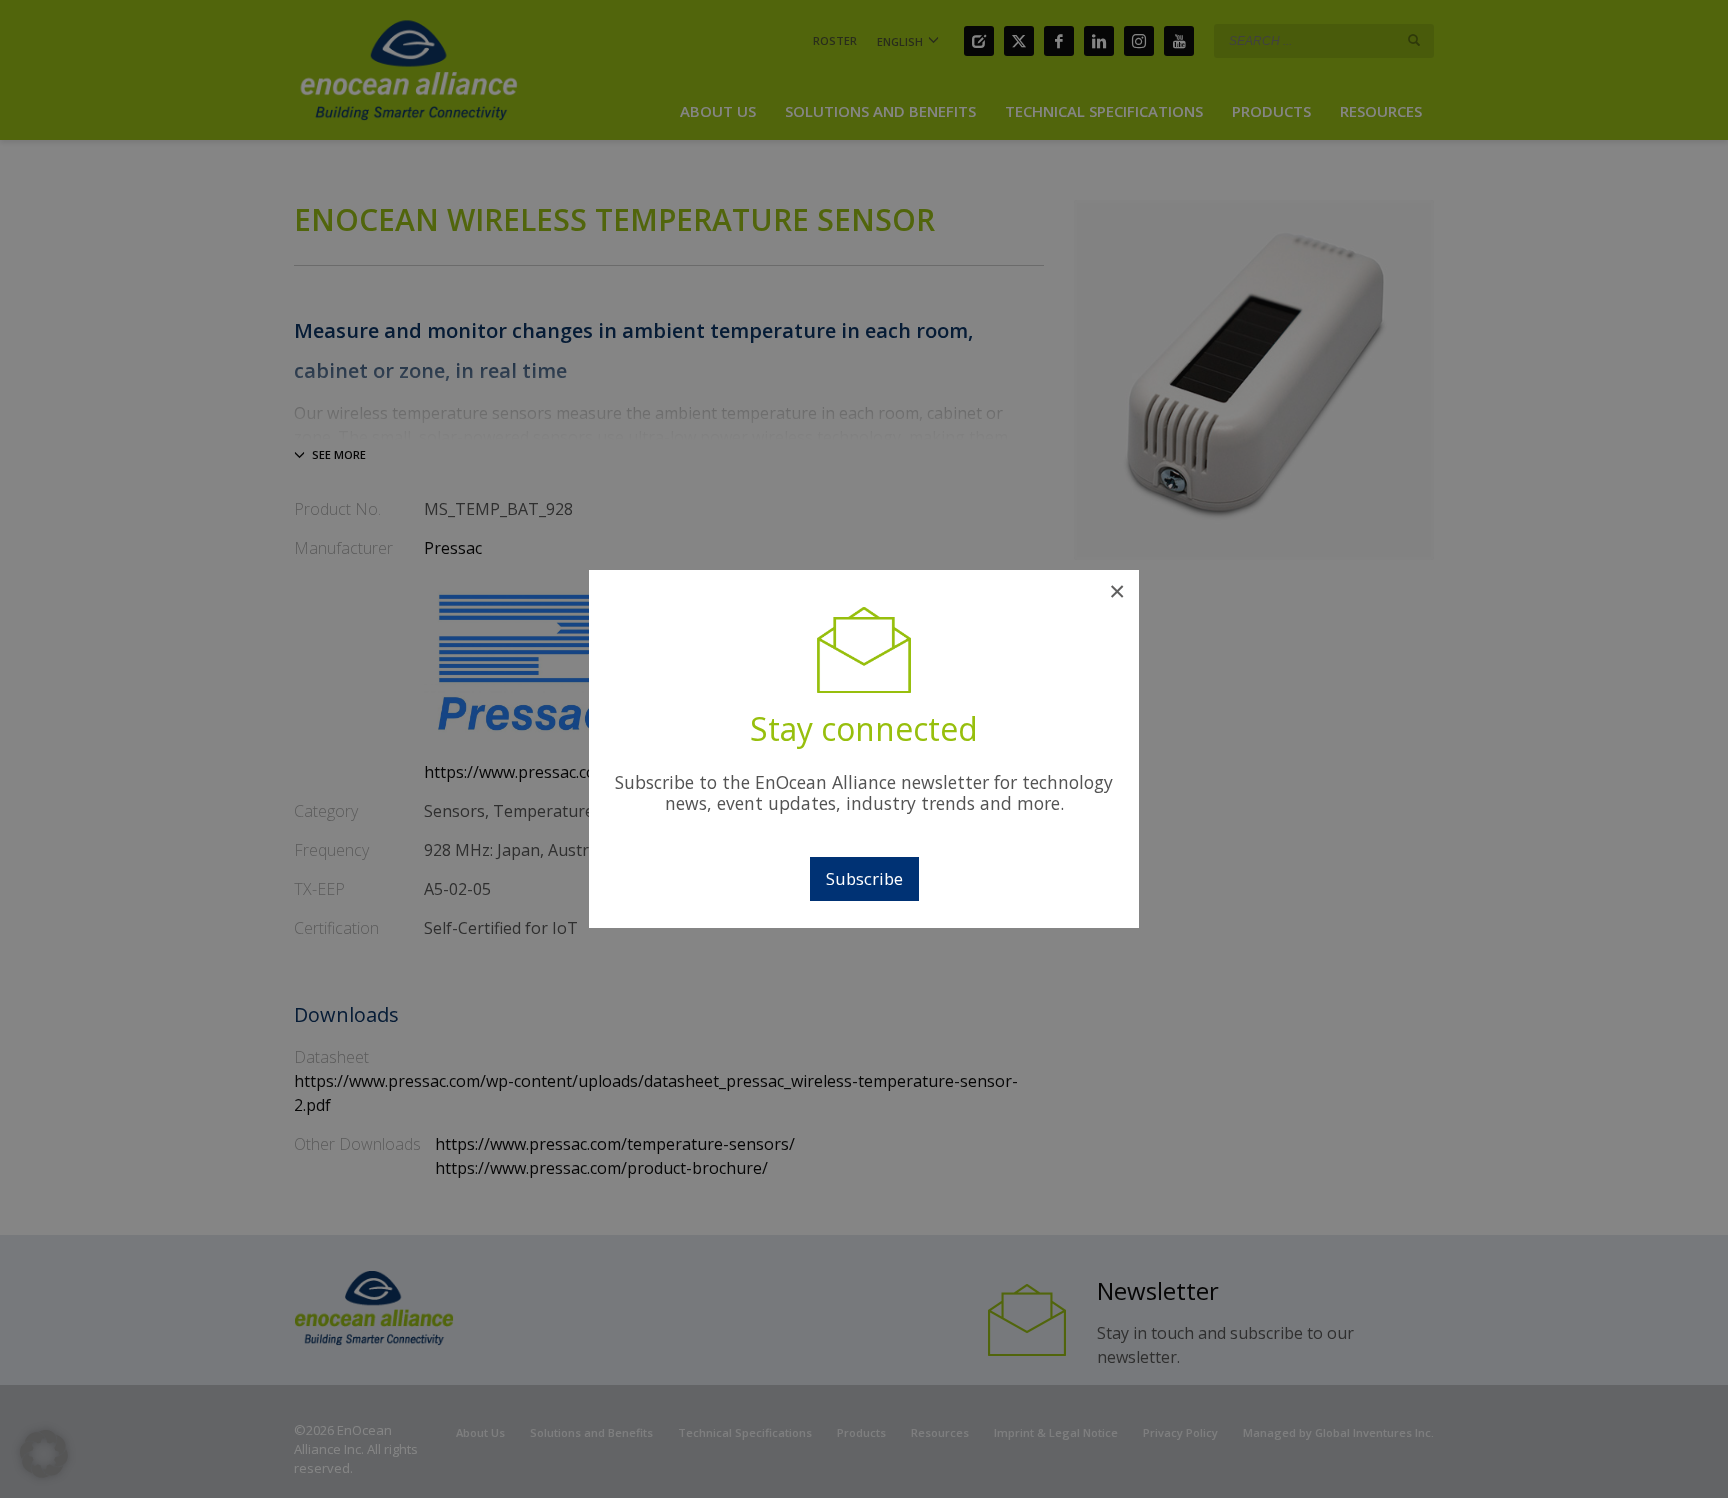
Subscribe (864, 878)
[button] (44, 1454)
